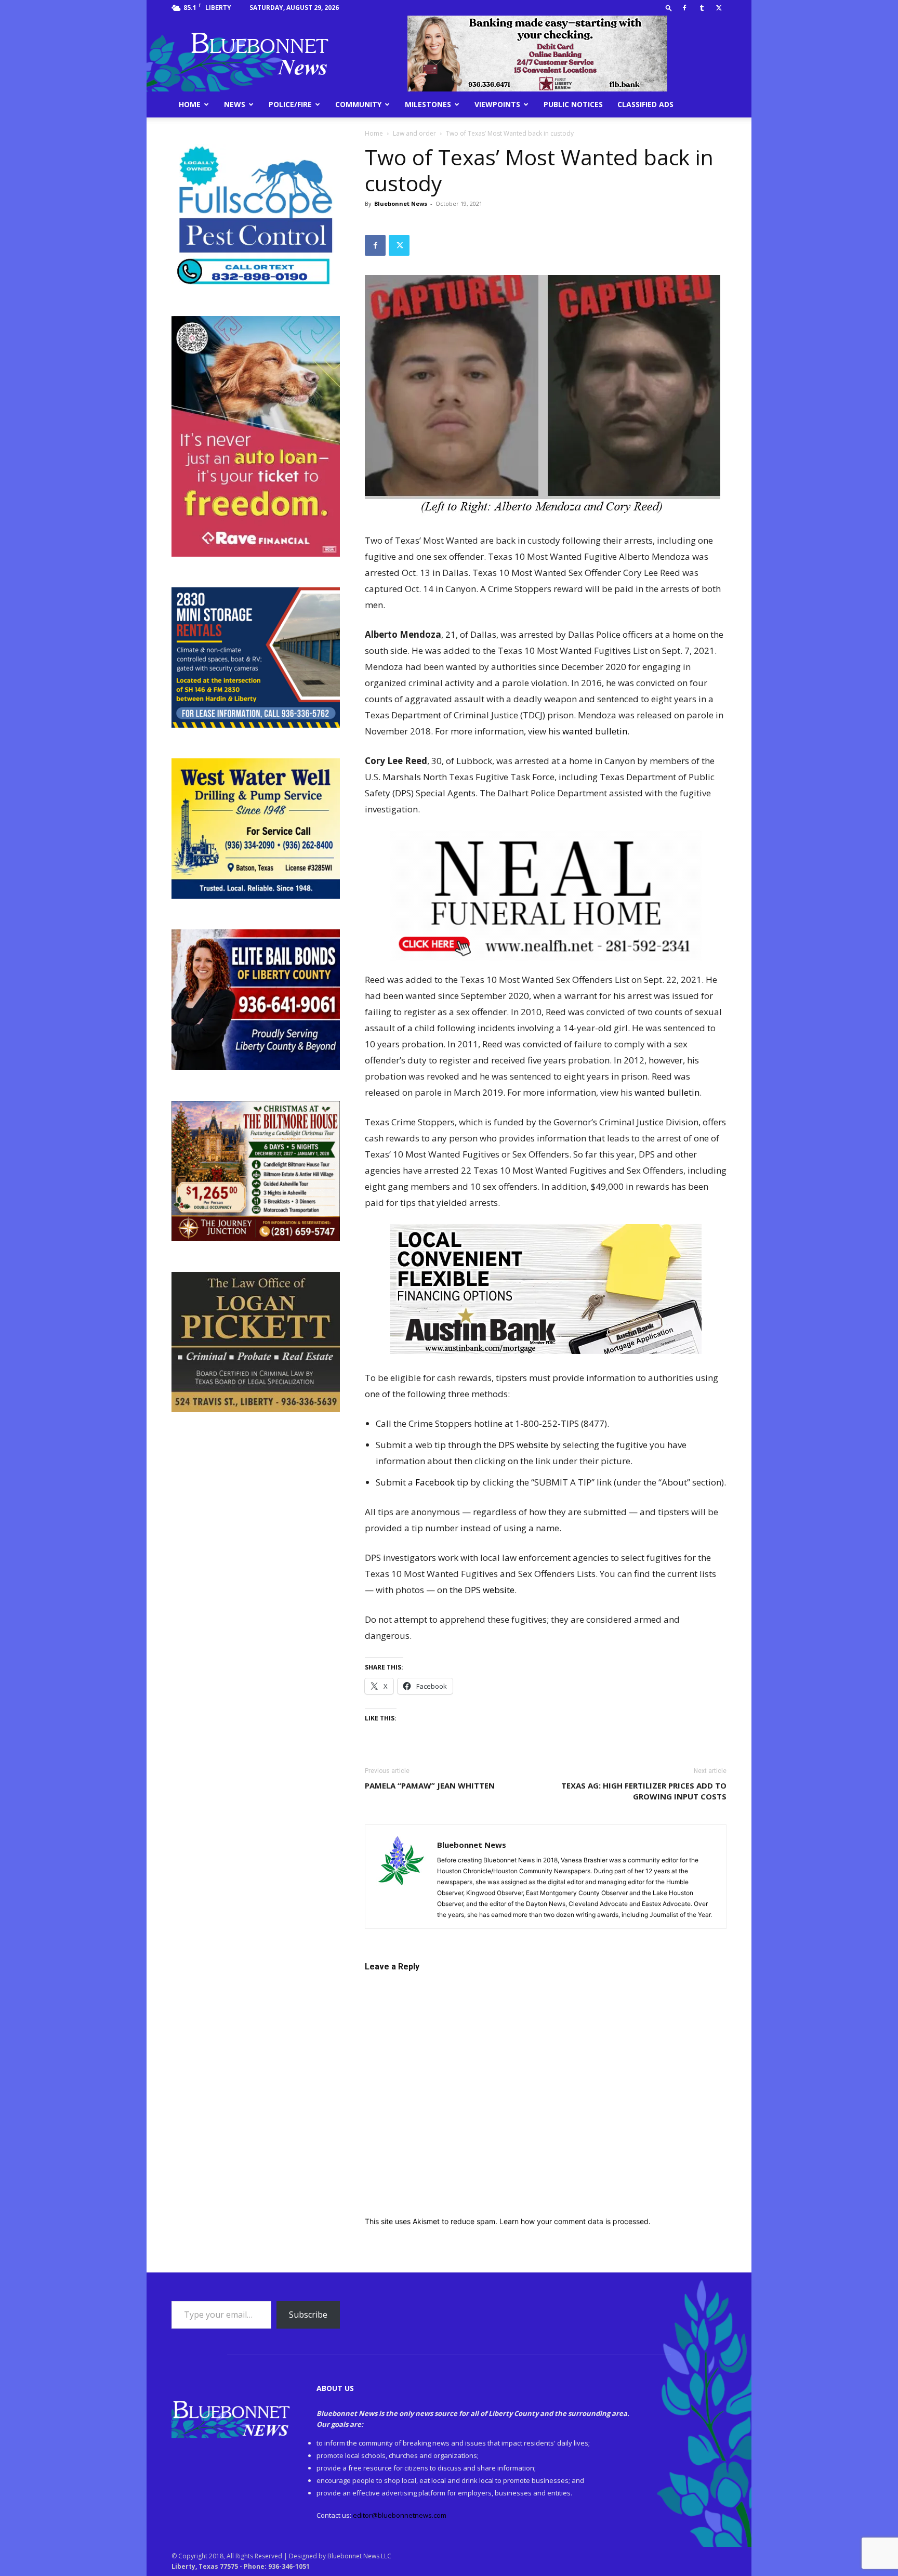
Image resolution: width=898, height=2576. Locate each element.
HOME (190, 104)
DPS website (523, 1445)
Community (358, 104)
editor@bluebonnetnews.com (400, 2515)
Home (374, 133)
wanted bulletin (595, 731)
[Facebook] (684, 8)
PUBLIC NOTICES (573, 104)
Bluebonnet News (401, 203)
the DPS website (482, 1590)
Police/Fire (290, 104)
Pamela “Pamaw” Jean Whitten (430, 1785)
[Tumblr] (702, 8)
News (235, 104)
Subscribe (308, 2315)
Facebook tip (442, 1482)
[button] (669, 8)
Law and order (414, 133)
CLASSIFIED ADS (645, 104)
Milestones (428, 104)
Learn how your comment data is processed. (575, 2221)
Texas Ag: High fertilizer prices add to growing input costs (644, 1791)
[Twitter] (719, 8)
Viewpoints (497, 104)
